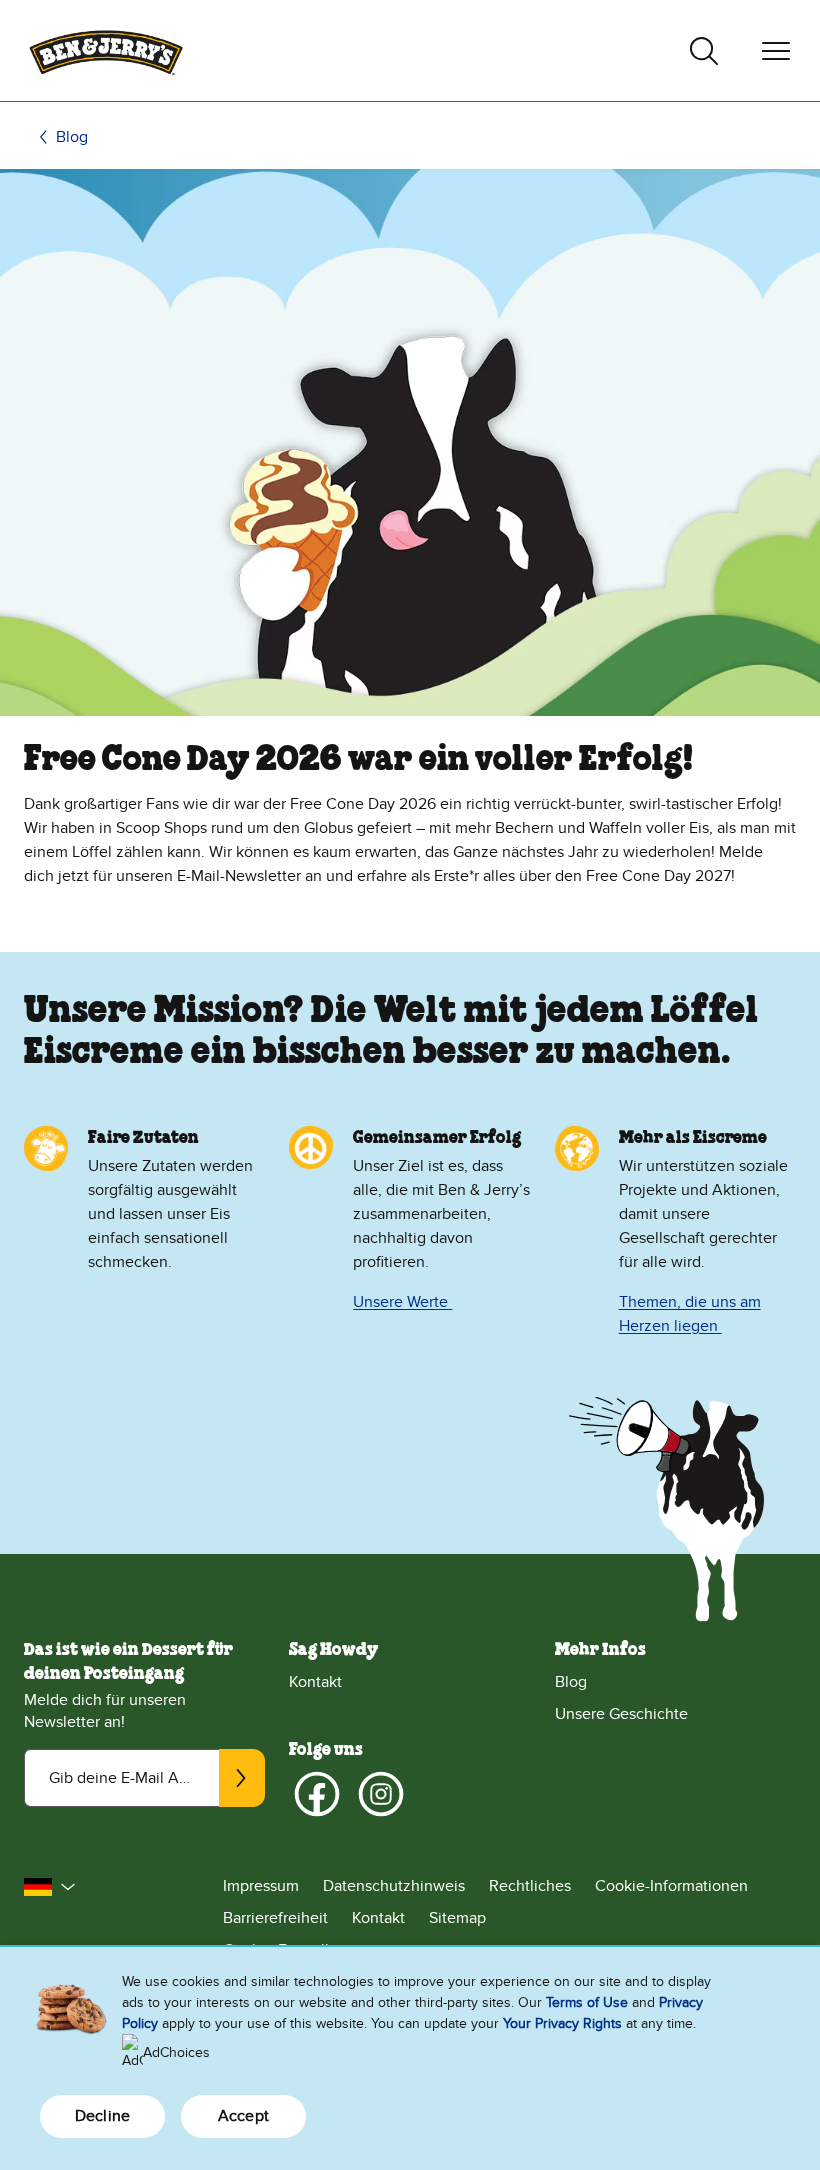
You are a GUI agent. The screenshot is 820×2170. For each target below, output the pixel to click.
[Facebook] (317, 1794)
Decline (102, 2116)
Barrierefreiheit (275, 1918)
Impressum (261, 1886)
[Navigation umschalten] (776, 51)
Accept (243, 2116)
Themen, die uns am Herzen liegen (690, 1314)
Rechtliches (530, 1886)
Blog (72, 137)
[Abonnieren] (242, 1778)
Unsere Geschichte (621, 1714)
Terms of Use (587, 2002)
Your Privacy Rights (562, 2023)
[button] (50, 1887)
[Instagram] (381, 1794)
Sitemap (457, 1918)
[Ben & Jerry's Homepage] (106, 50)
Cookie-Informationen (671, 1886)
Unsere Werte (402, 1302)
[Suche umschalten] (704, 51)
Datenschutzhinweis (394, 1886)
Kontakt (315, 1682)
